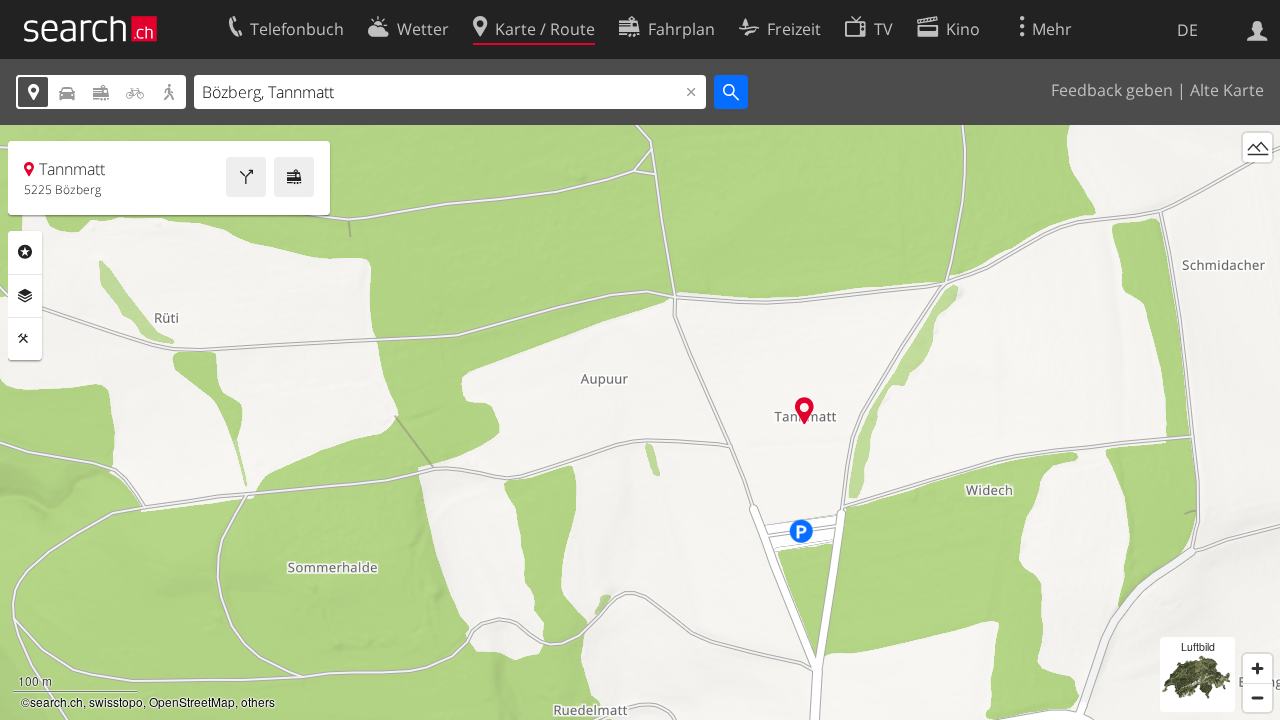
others (258, 701)
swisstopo (116, 701)
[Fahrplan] (294, 177)
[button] (804, 410)
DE (1187, 30)
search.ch (56, 701)
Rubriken (25, 252)
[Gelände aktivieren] (1257, 147)
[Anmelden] (1257, 29)
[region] (640, 422)
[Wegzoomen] (1257, 697)
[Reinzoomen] (1257, 668)
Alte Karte (1227, 90)
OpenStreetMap (192, 701)
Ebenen (25, 296)
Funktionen (25, 339)
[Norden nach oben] (1257, 184)
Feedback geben (1112, 90)
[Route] (246, 177)
